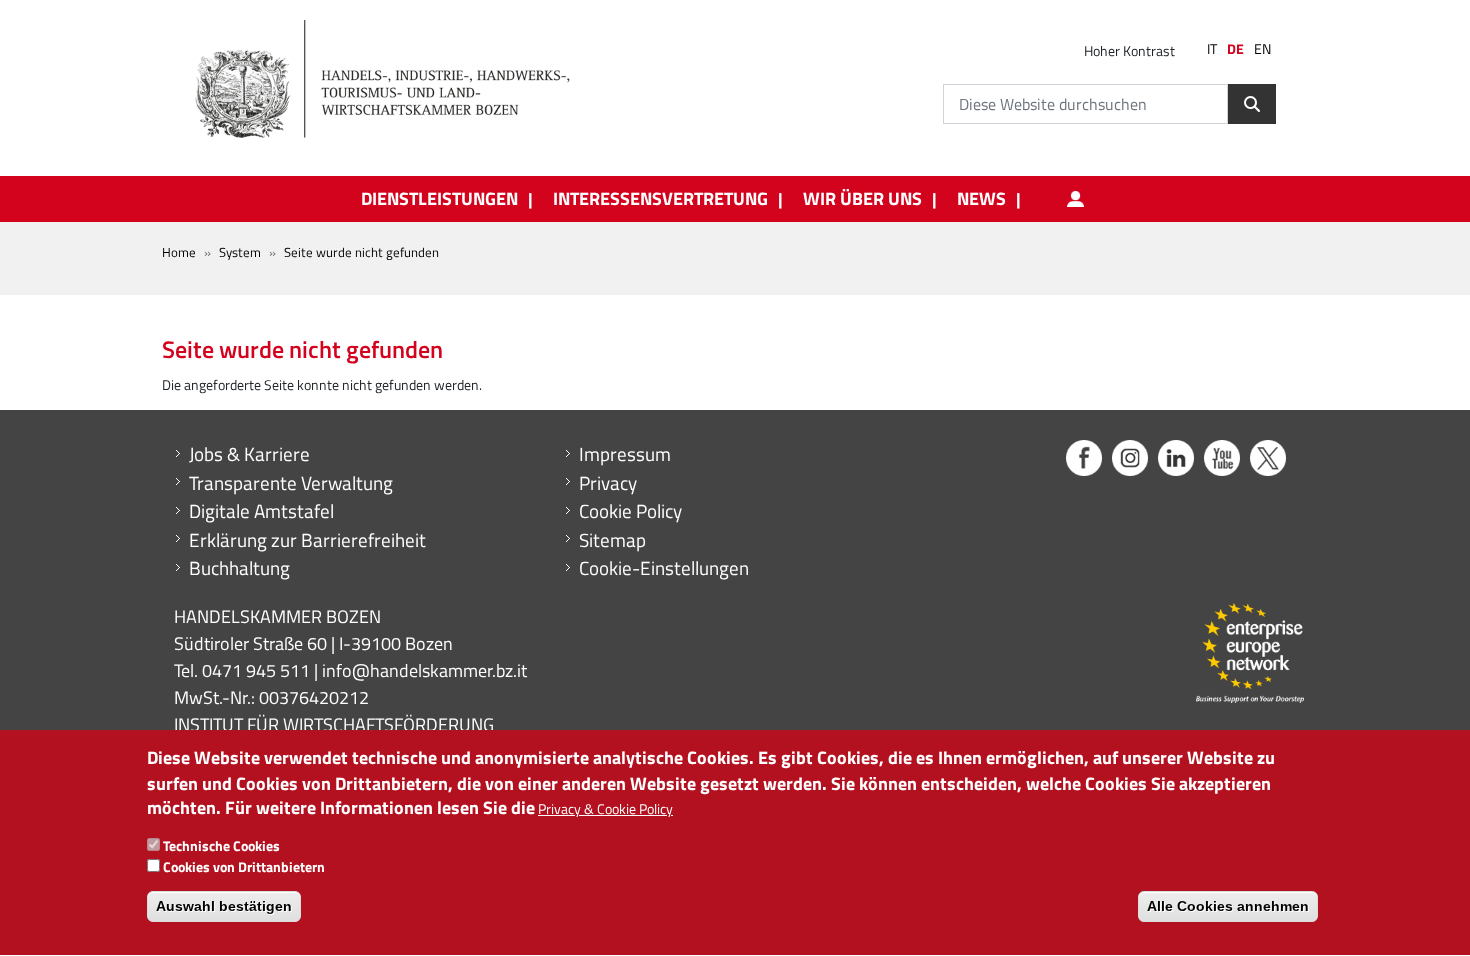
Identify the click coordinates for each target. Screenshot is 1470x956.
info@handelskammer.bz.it (424, 670)
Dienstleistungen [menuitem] (439, 199)
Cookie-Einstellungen (664, 568)
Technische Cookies (221, 845)
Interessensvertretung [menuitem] (660, 199)
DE (1235, 49)
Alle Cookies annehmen (1228, 906)
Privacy (608, 483)
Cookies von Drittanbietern (244, 866)
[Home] (394, 80)
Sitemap (612, 540)
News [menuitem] (981, 199)
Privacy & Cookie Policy (605, 809)
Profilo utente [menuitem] (1075, 199)
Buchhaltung (239, 568)
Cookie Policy (630, 511)
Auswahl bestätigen (224, 906)
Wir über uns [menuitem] (862, 199)
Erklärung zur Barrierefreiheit (307, 540)
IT (1212, 49)
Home (179, 252)
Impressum (625, 454)
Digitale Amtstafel (261, 511)
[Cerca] (1252, 104)
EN (1262, 49)
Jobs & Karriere (249, 454)
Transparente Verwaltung (291, 483)
